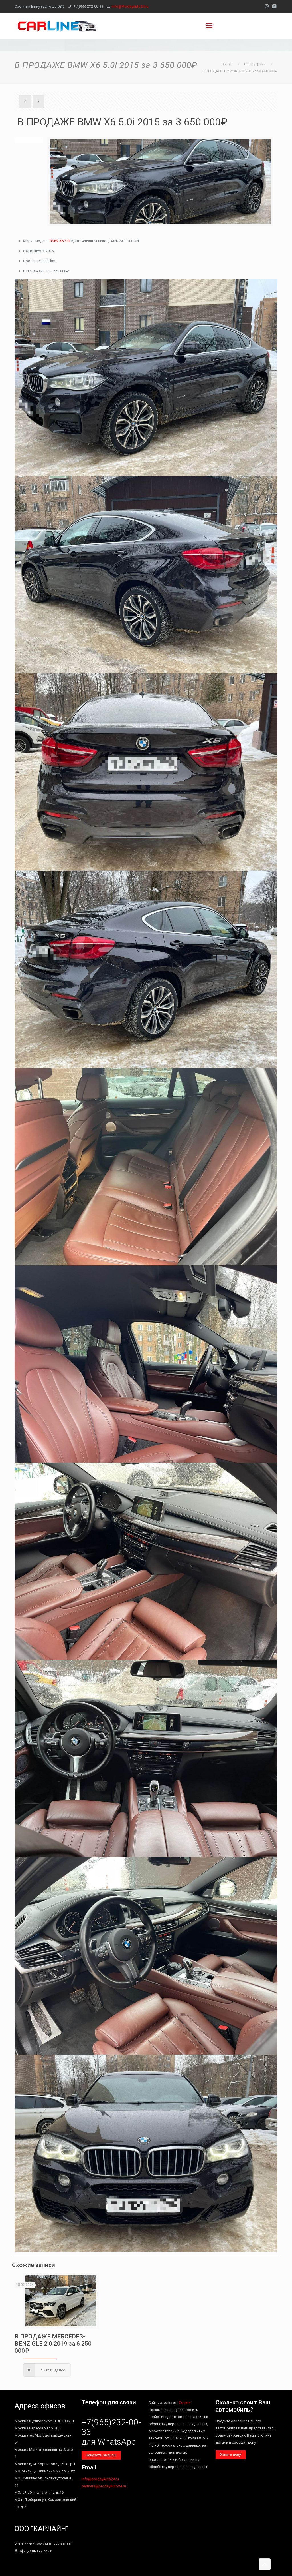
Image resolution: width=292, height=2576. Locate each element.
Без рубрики (255, 64)
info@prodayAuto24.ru (100, 2479)
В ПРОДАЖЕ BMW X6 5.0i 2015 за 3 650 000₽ (240, 71)
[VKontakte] (274, 6)
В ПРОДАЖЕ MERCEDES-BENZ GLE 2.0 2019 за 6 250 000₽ (53, 2344)
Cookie (185, 2403)
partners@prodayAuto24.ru (104, 2486)
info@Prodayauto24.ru (130, 6)
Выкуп (227, 64)
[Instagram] (267, 6)
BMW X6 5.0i (60, 241)
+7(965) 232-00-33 (88, 6)
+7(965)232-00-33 (111, 2427)
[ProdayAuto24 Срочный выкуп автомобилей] (57, 26)
